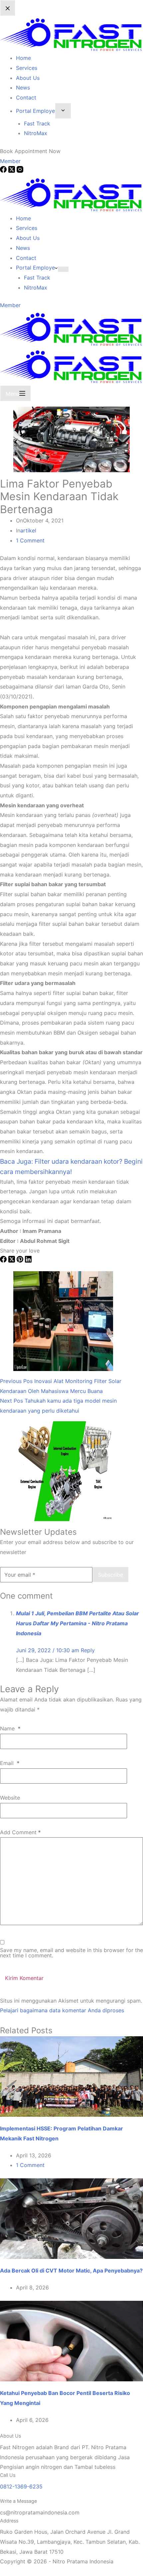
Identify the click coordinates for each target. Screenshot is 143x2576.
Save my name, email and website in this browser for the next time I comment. (71, 1953)
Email (10, 1763)
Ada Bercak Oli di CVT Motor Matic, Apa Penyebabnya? (71, 2271)
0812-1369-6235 (21, 2486)
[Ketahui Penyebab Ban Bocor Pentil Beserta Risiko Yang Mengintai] (71, 2340)
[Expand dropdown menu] (63, 269)
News (23, 248)
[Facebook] (4, 1261)
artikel (28, 530)
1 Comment (30, 540)
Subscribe (111, 1575)
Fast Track (37, 278)
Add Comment (20, 1832)
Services (27, 228)
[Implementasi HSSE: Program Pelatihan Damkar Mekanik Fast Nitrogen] (71, 2076)
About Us (28, 238)
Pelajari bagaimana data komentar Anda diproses (62, 2010)
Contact (26, 258)
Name (10, 1728)
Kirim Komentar (24, 1978)
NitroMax (36, 288)
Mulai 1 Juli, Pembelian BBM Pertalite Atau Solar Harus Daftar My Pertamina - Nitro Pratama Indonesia (77, 1623)
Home (23, 218)
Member (10, 305)
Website (10, 1798)
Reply (88, 1650)
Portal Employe (35, 268)
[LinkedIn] (28, 1261)
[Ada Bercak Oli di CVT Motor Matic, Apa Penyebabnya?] (71, 2218)
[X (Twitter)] (12, 1261)
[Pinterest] (21, 1261)
